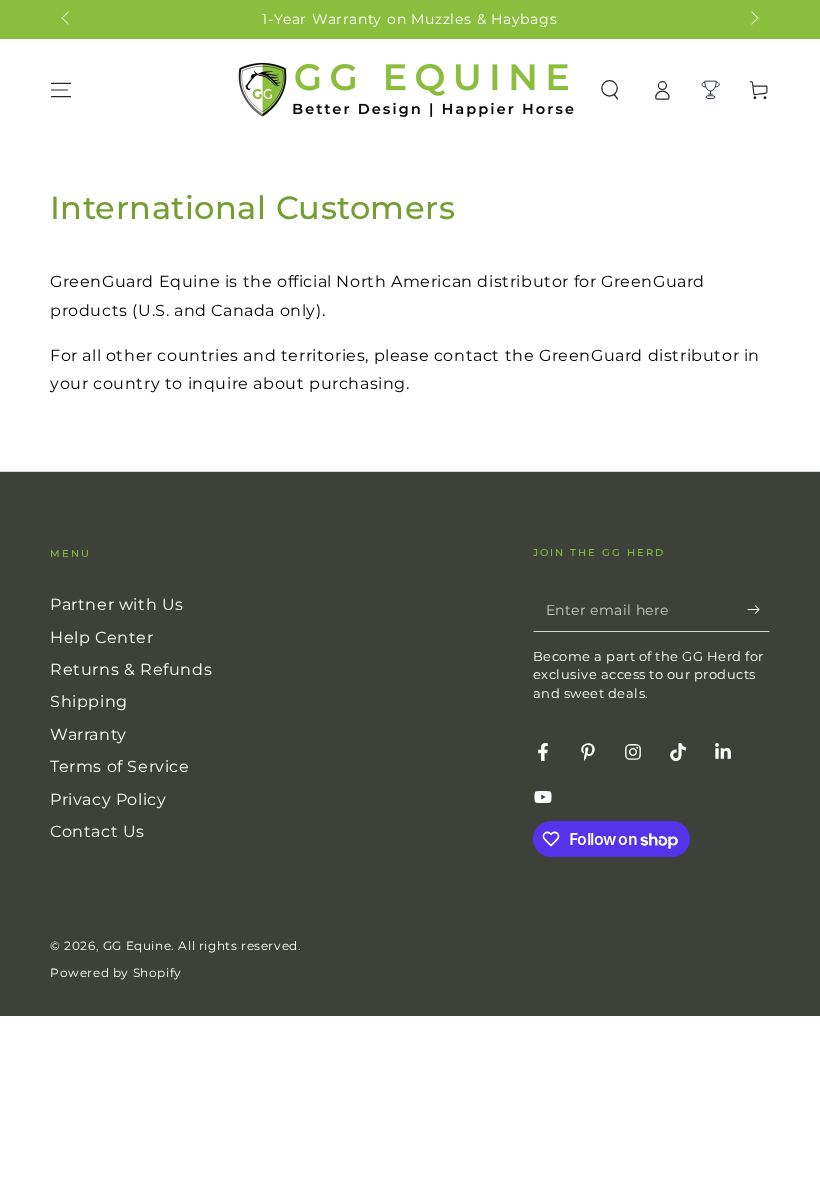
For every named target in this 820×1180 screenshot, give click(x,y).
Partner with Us (117, 604)
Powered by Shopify (116, 972)
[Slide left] (67, 20)
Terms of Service (120, 766)
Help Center (102, 637)
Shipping (89, 701)
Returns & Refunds (131, 669)
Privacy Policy (108, 799)
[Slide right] (753, 20)
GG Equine (137, 945)
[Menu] (61, 90)
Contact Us (97, 831)
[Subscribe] (758, 609)
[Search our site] (610, 90)
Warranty (88, 734)
